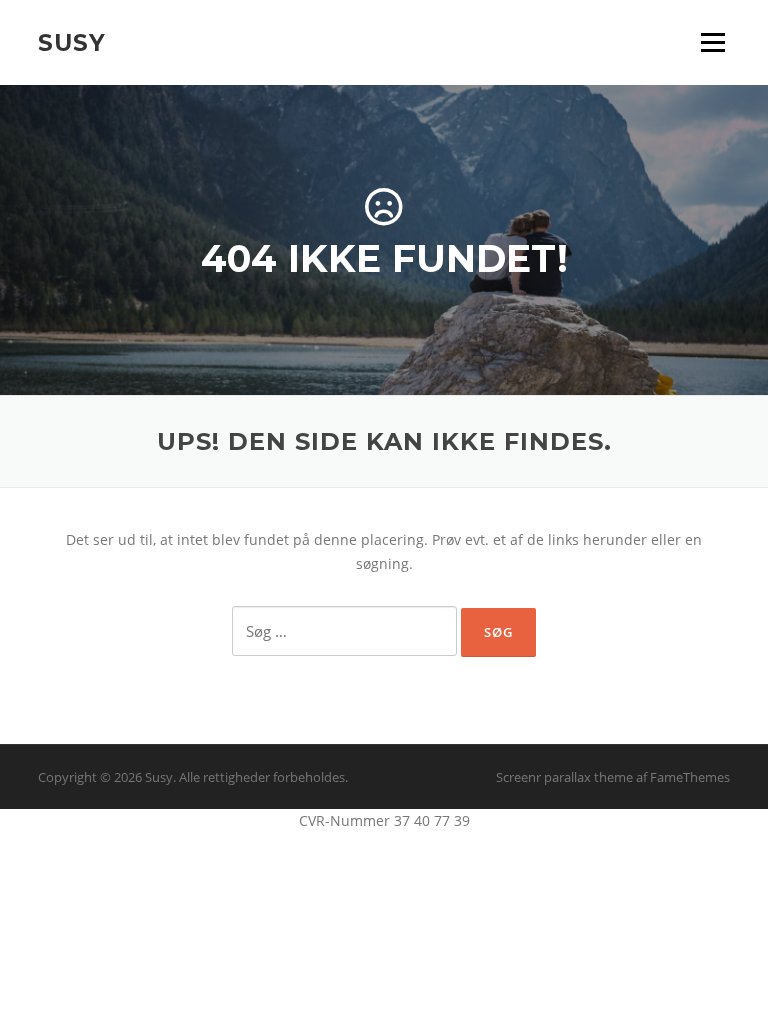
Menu (712, 42)
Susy (72, 42)
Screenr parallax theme (564, 777)
